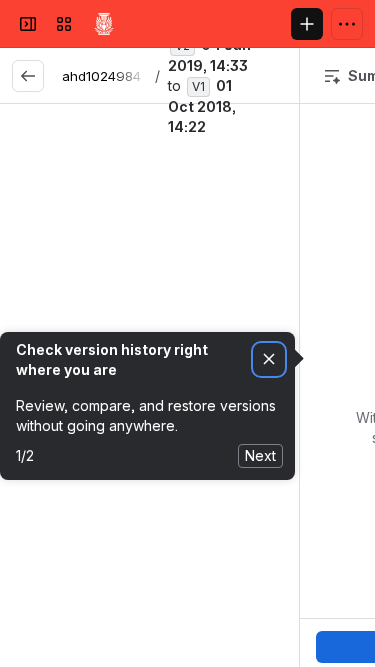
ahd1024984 (101, 76)
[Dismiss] (269, 359)
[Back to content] (28, 76)
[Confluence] (104, 24)
